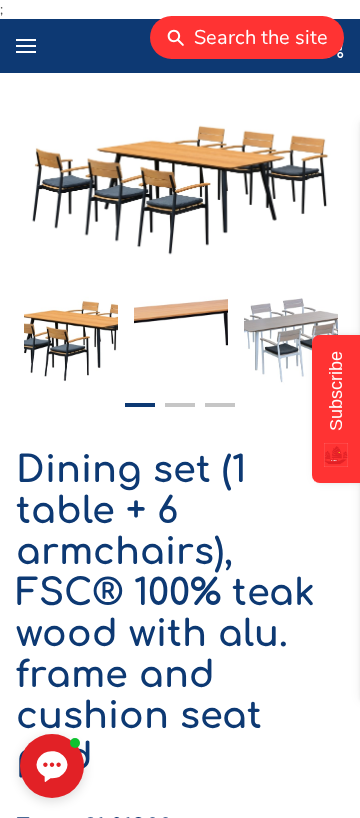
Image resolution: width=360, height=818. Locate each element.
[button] (52, 766)
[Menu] (26, 46)
